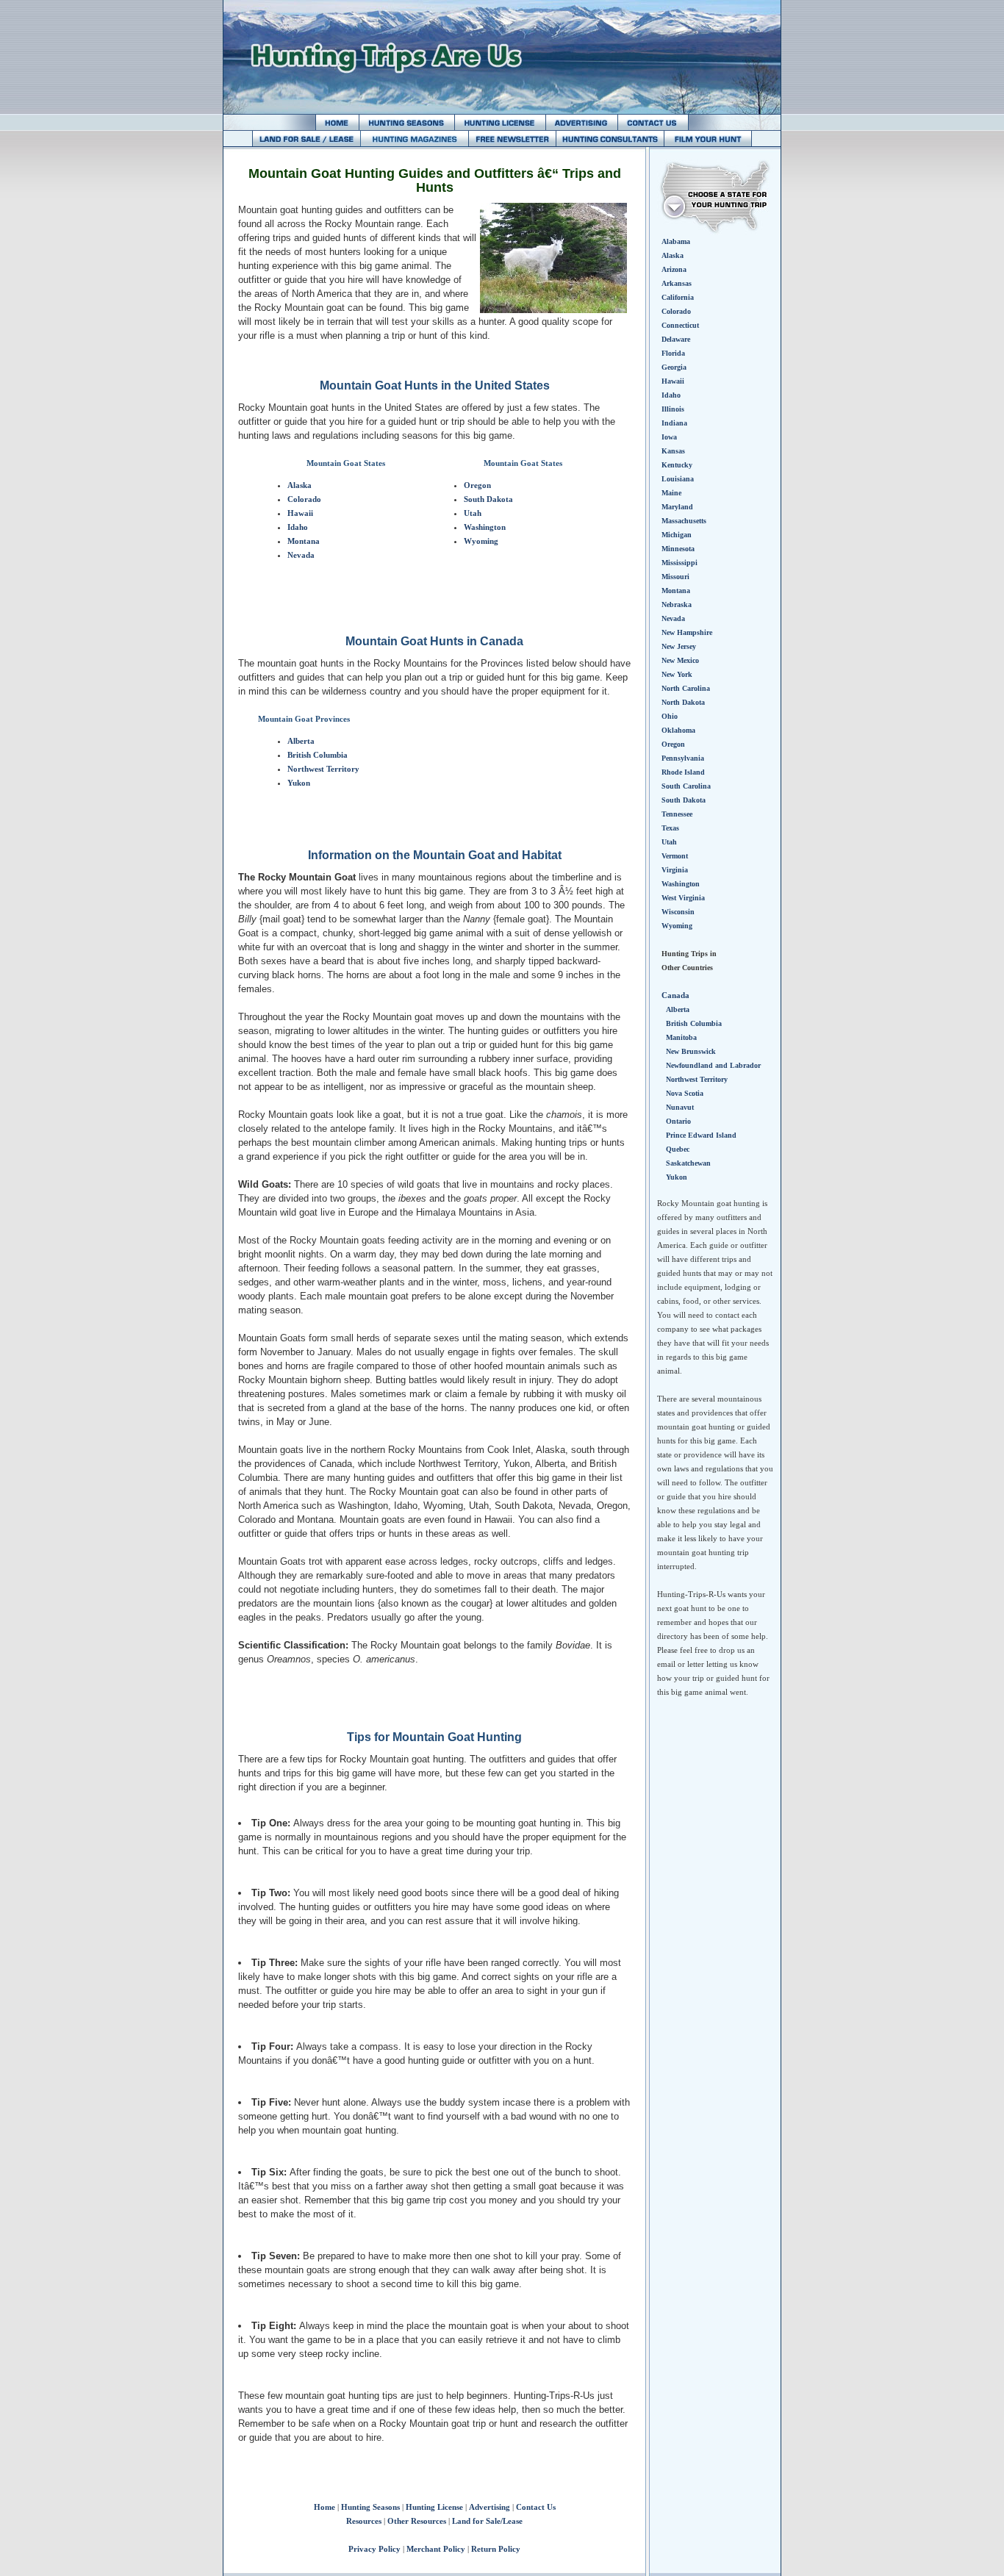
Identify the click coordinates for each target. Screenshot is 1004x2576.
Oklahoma (678, 730)
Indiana (674, 423)
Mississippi (680, 563)
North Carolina (686, 688)
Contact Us (536, 2507)
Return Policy (496, 2549)
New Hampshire (687, 632)
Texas (670, 828)
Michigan (677, 535)
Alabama (676, 241)
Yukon (299, 783)
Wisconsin (678, 912)
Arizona (674, 269)
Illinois (673, 409)
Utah (473, 513)
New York (677, 674)
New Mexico (680, 660)
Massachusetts (684, 521)
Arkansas (677, 283)
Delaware (676, 339)
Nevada (301, 555)
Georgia (674, 367)
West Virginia (683, 898)
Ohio (670, 716)
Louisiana (678, 479)
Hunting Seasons (370, 2507)
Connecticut (680, 325)
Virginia (675, 870)
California (678, 297)
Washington (485, 527)
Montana (304, 541)
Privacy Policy (374, 2549)
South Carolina (686, 786)
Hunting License (434, 2507)
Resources (364, 2521)
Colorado (304, 499)
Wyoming (481, 541)
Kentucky (677, 465)
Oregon (477, 485)
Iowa (669, 437)
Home (324, 2507)
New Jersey (679, 646)
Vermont (675, 856)
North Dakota (683, 702)
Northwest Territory (323, 769)
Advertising (490, 2507)
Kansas (673, 451)
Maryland (677, 507)
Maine (671, 493)
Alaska (300, 485)
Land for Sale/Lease (487, 2521)
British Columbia (318, 755)
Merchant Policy (436, 2549)
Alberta (301, 741)
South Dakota (488, 499)
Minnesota (678, 549)
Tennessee (677, 814)
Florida (673, 353)
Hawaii (300, 513)
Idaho (298, 527)
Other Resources (417, 2521)
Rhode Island (683, 772)
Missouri (675, 577)
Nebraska (677, 604)
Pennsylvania (683, 758)
